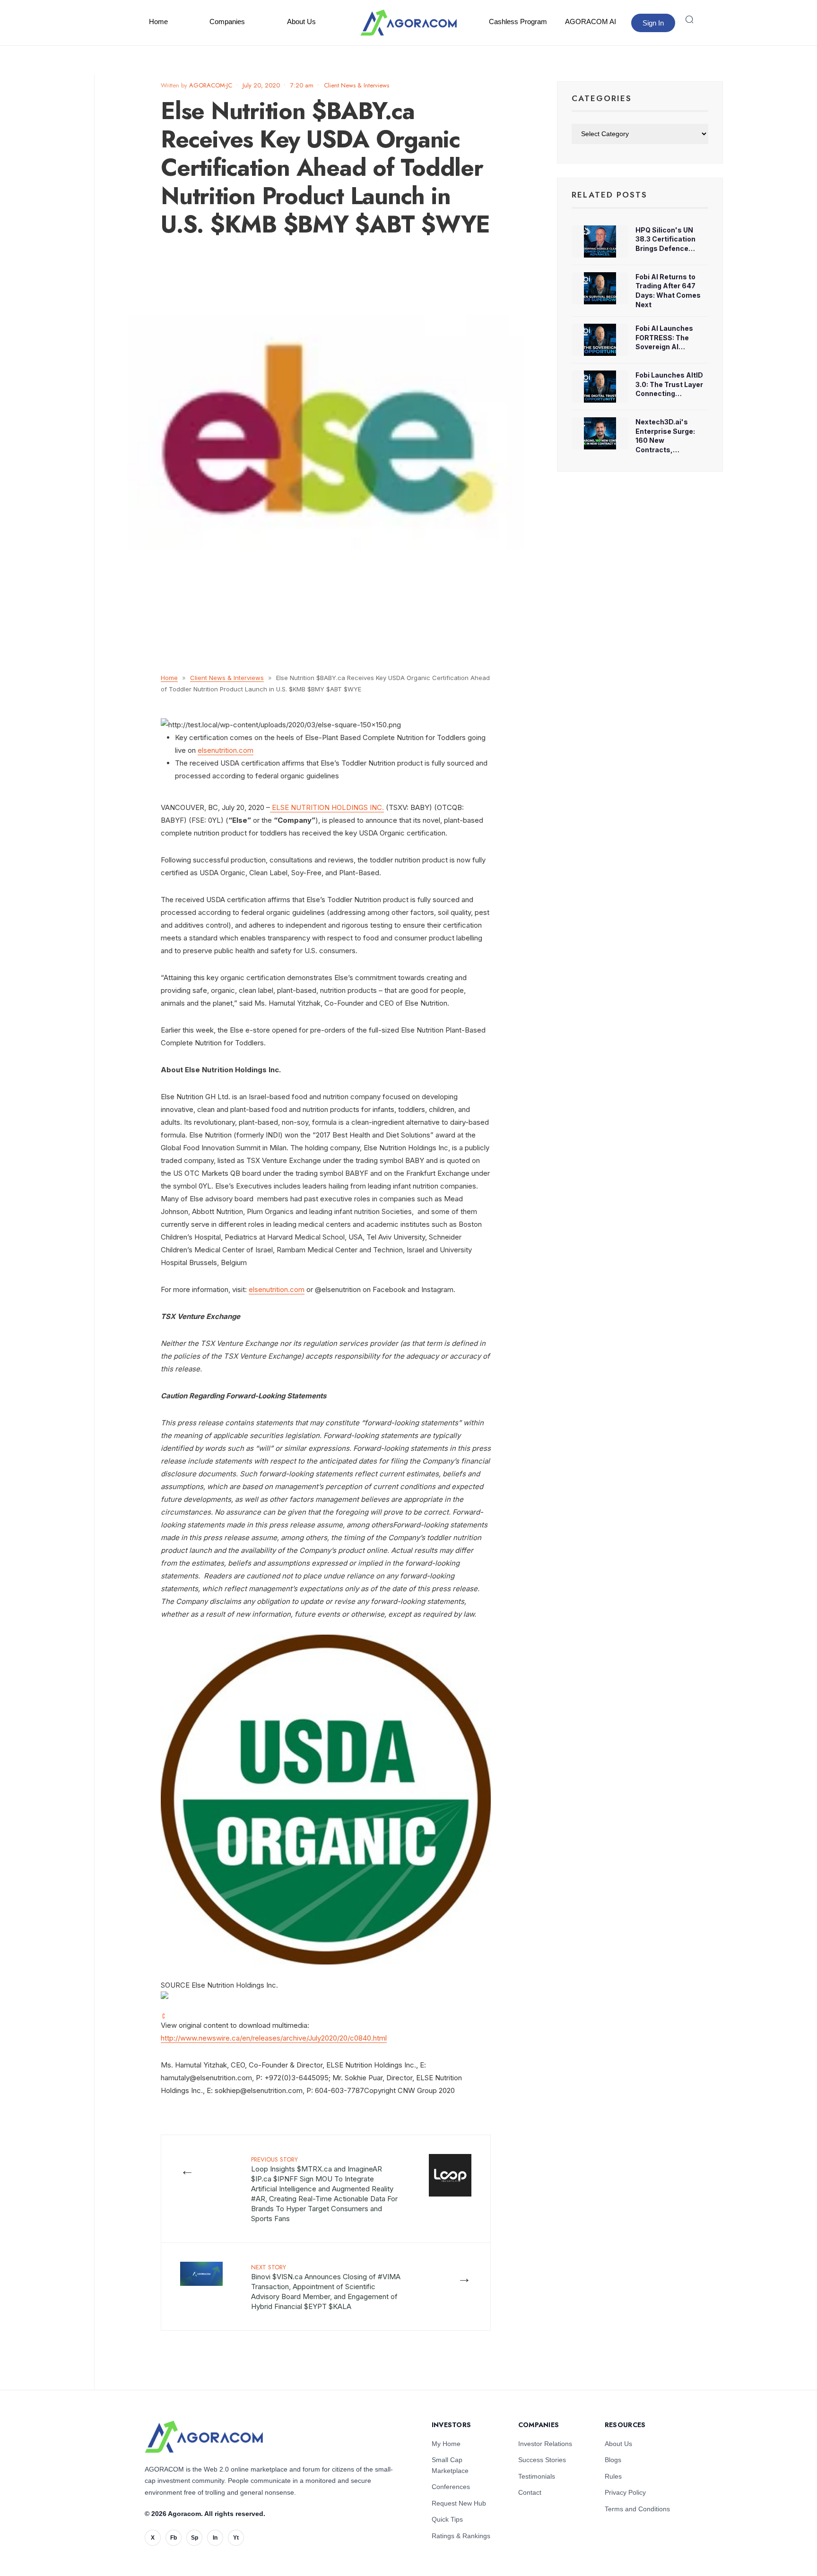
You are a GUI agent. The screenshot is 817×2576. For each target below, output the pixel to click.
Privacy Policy (625, 2492)
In (215, 2538)
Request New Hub (459, 2503)
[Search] (689, 19)
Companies (227, 22)
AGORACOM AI (591, 22)
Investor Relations (545, 2444)
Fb (174, 2538)
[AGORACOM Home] (204, 2437)
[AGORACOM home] (408, 23)
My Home (446, 2444)
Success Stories (542, 2460)
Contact (530, 2492)
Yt (236, 2538)
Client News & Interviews (356, 85)
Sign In (653, 23)
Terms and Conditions (637, 2509)
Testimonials (537, 2476)
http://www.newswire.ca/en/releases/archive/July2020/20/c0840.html (274, 2038)
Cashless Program (518, 22)
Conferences (451, 2487)
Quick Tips (447, 2519)
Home (158, 22)
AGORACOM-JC (211, 85)
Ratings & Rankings (461, 2536)
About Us (301, 22)
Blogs (613, 2460)
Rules (613, 2476)
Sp (195, 2538)
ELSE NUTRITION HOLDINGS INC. (327, 807)
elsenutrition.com (226, 750)
